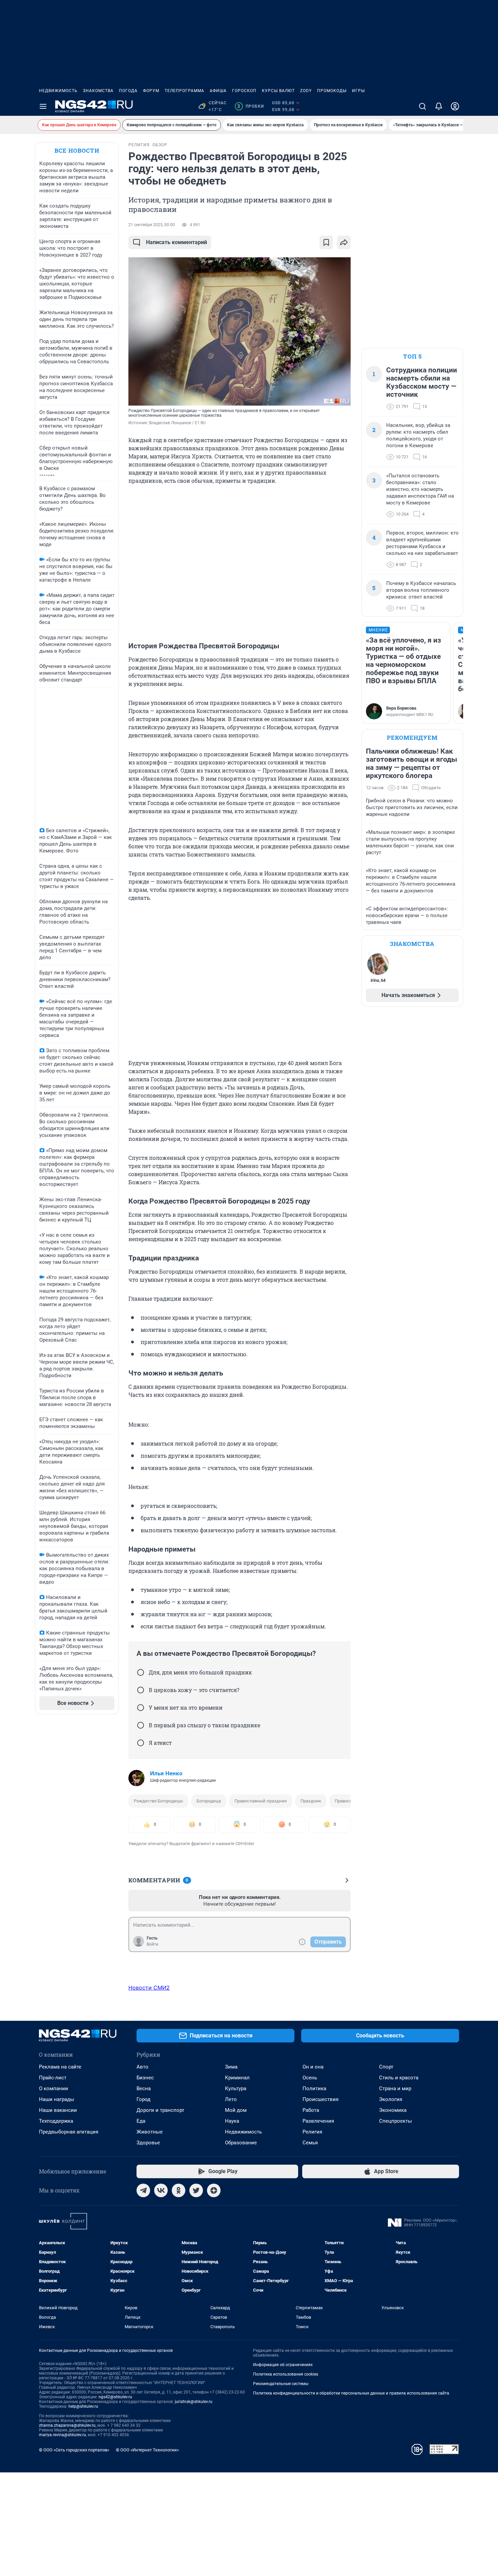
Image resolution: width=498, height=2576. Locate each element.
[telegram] (143, 2190)
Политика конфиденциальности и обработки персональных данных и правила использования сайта (351, 2393)
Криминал (237, 2078)
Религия (312, 2132)
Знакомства (98, 91)
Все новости (77, 150)
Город (143, 2099)
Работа (311, 2110)
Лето (231, 2099)
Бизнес (145, 2078)
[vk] (161, 2190)
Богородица (209, 1801)
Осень (310, 2078)
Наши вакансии (58, 2110)
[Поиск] (422, 106)
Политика (314, 2088)
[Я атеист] (141, 1743)
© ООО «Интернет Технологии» (147, 2450)
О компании (54, 2088)
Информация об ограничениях (283, 2365)
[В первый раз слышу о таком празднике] (141, 1725)
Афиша (218, 91)
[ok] (179, 2190)
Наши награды (57, 2099)
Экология (391, 2099)
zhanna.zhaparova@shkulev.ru (67, 2425)
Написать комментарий (177, 242)
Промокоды (332, 91)
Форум (151, 91)
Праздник (311, 1801)
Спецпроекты (396, 2121)
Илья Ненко (166, 1773)
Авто (142, 2067)
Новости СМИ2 (149, 1988)
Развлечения (318, 2121)
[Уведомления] (439, 106)
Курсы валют (278, 91)
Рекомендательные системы (281, 2384)
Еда (141, 2121)
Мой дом (236, 2110)
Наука (232, 2121)
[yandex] (214, 2190)
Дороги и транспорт (160, 2110)
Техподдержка (56, 2121)
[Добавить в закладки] (326, 242)
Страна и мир (395, 2088)
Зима (231, 2067)
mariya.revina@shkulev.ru (63, 2435)
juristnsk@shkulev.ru (194, 2402)
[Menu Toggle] (43, 106)
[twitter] (196, 2190)
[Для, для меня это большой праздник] (141, 1672)
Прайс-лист (53, 2078)
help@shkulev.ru (83, 2406)
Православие (348, 1801)
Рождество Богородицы (158, 1801)
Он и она (313, 2067)
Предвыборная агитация (69, 2132)
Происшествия (320, 2099)
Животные (150, 2132)
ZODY (306, 91)
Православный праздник (261, 1801)
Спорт (386, 2067)
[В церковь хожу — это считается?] (141, 1690)
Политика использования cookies (286, 2374)
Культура (236, 2088)
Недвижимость (58, 91)
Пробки (251, 106)
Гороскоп (244, 91)
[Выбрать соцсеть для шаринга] (344, 242)
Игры (358, 91)
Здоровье (148, 2143)
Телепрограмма (184, 91)
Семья (310, 2143)
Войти (152, 1944)
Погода (128, 91)
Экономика (393, 2110)
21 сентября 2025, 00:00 (152, 225)
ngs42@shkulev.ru (115, 2397)
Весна (144, 2088)
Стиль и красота (399, 2078)
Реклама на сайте (60, 2067)
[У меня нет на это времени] (141, 1708)
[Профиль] (455, 106)
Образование (241, 2143)
